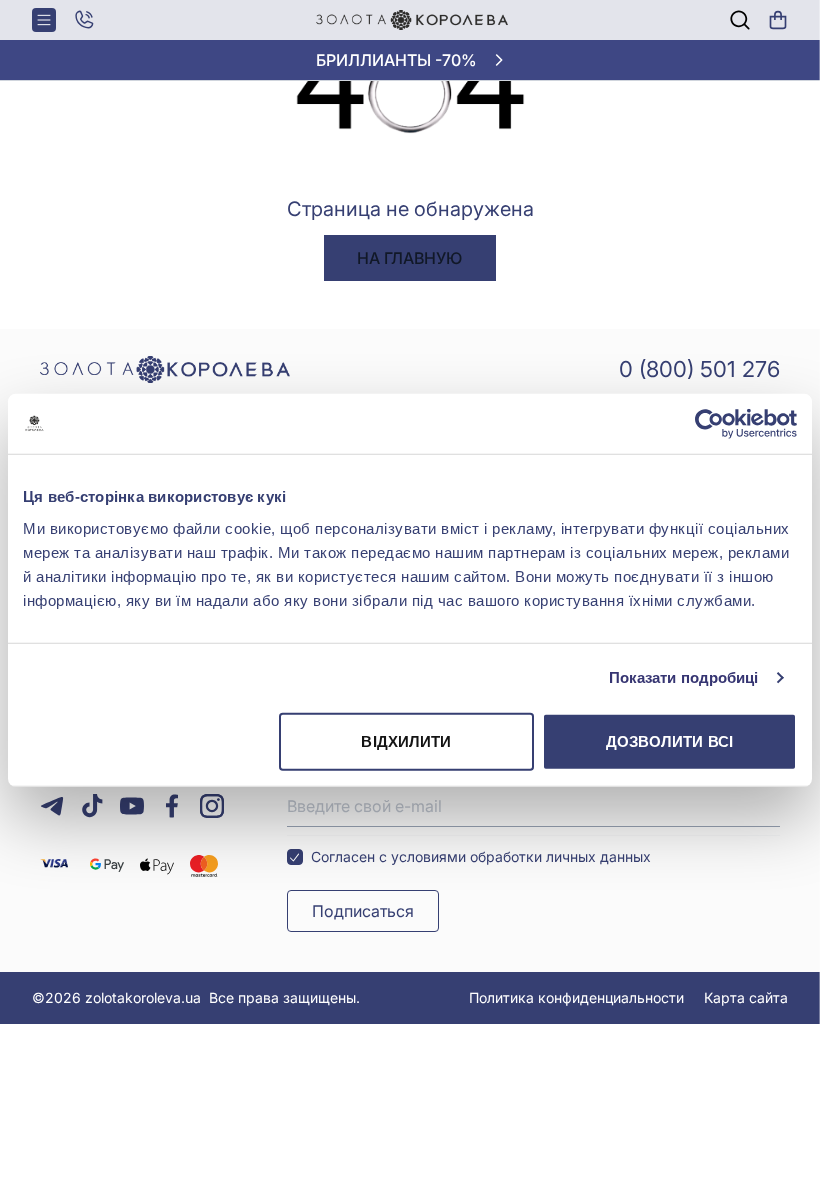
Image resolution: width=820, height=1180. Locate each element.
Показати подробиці (684, 677)
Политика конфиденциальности (576, 997)
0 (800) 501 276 (699, 369)
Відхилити (406, 740)
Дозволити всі (669, 740)
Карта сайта (746, 997)
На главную (409, 258)
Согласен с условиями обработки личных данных (481, 856)
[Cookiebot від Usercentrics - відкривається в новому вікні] (709, 424)
